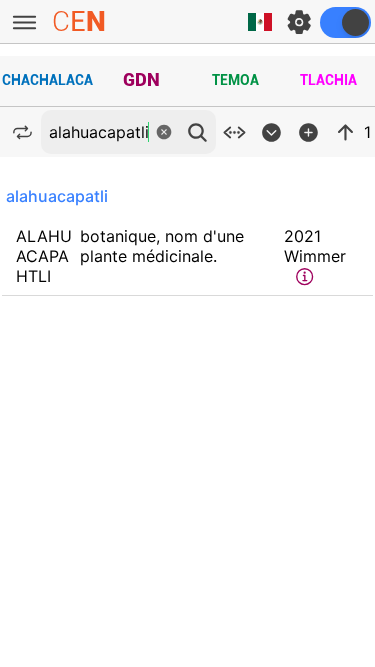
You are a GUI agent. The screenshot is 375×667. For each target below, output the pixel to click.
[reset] (164, 132)
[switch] (345, 22)
